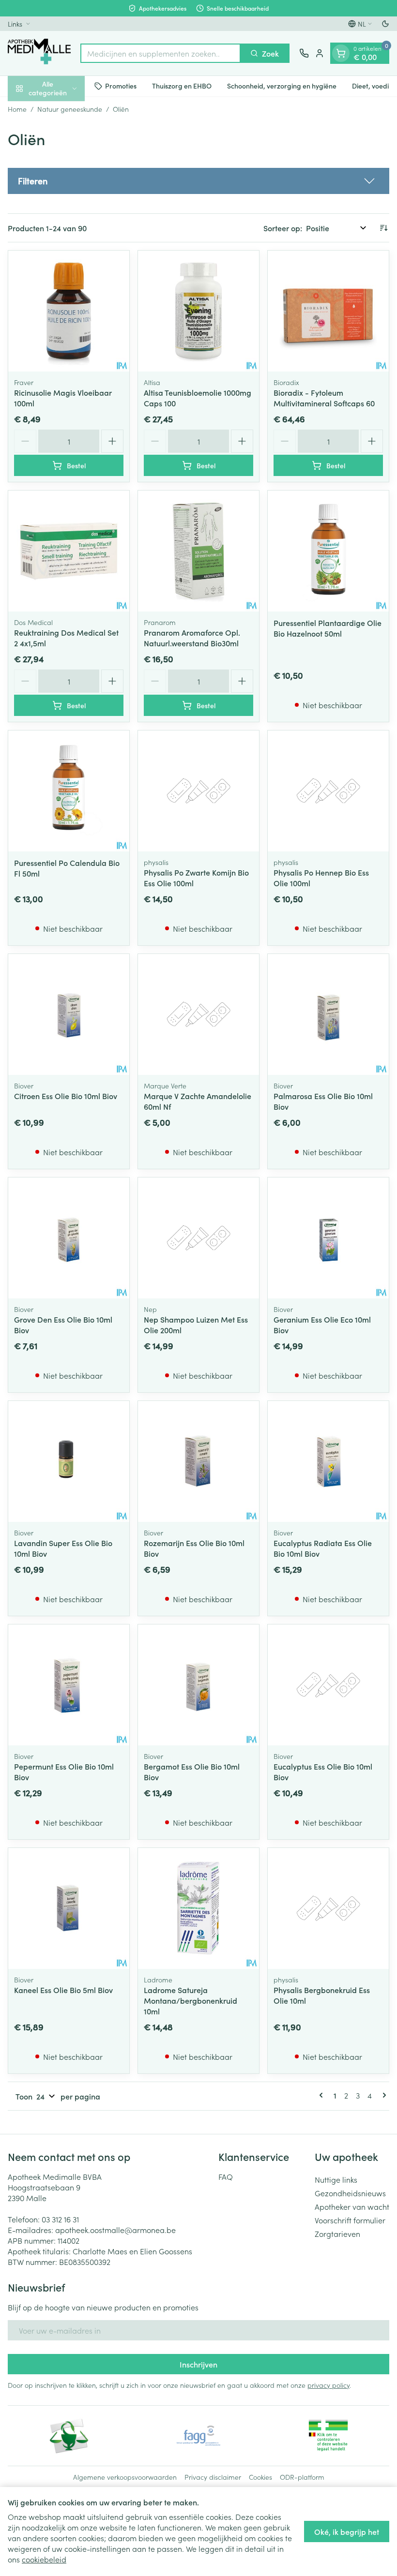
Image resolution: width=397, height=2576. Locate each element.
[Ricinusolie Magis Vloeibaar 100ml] (69, 311)
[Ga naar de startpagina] (39, 53)
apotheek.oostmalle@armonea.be (115, 2230)
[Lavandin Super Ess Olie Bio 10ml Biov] (69, 1461)
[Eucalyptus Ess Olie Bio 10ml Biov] (328, 1685)
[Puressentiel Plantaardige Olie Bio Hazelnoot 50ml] (328, 551)
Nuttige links (336, 2179)
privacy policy (328, 2385)
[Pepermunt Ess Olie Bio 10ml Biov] (69, 1685)
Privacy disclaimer (213, 2477)
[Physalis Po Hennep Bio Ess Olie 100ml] (328, 791)
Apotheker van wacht (352, 2206)
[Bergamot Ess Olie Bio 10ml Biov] (198, 1685)
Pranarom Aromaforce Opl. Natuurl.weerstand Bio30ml (192, 638)
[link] (323, 2095)
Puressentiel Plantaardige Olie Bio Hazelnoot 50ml (328, 628)
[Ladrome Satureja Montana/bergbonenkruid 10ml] (198, 1908)
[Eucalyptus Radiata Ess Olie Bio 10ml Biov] (328, 1461)
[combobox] (160, 53)
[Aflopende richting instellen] (383, 228)
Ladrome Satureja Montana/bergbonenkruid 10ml (191, 2000)
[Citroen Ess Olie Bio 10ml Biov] (69, 1014)
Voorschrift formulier (350, 2220)
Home (17, 109)
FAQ (226, 2176)
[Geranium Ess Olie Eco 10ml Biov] (328, 1238)
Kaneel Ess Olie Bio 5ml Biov (63, 1990)
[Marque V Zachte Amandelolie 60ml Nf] (198, 1014)
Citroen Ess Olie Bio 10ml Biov (66, 1096)
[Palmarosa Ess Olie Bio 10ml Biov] (328, 1014)
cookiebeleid (44, 2559)
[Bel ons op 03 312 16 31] (304, 53)
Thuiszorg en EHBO (182, 86)
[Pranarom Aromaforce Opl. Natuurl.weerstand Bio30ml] (198, 551)
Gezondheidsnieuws (350, 2193)
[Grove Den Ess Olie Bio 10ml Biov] (69, 1238)
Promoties (121, 86)
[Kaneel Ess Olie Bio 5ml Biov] (69, 1908)
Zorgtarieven (337, 2234)
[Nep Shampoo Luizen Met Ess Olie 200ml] (198, 1238)
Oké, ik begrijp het (347, 2531)
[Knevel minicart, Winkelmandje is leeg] (341, 53)
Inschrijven (198, 2364)
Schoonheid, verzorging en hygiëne (282, 86)
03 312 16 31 (60, 2219)
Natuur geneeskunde (70, 109)
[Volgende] (382, 2095)
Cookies (260, 2477)
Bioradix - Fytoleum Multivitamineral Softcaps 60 (324, 398)
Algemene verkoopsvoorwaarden (125, 2477)
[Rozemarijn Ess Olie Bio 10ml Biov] (198, 1461)
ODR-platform (302, 2477)
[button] (198, 181)
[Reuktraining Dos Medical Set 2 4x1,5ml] (69, 551)
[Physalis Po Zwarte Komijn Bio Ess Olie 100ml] (198, 791)
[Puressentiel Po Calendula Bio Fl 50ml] (69, 791)
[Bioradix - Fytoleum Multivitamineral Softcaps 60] (328, 311)
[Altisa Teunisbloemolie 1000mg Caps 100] (198, 311)
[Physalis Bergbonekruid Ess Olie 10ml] (328, 1908)
